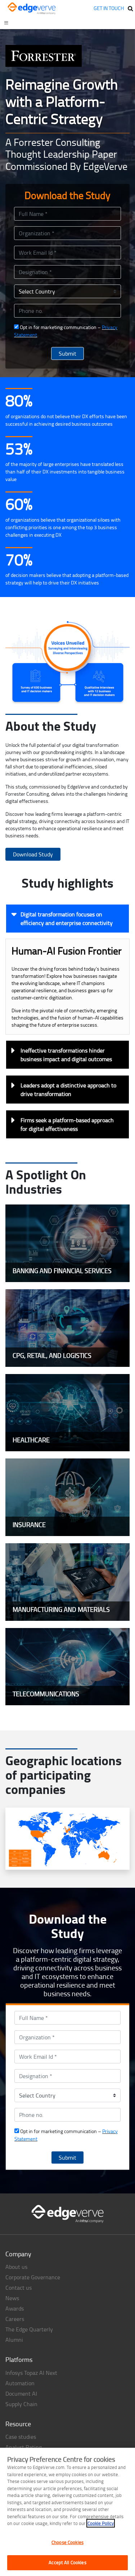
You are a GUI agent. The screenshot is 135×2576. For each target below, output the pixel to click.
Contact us (19, 2288)
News (12, 2298)
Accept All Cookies (67, 2562)
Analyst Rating (24, 2447)
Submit (67, 353)
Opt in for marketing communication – (66, 331)
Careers (15, 2319)
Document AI (21, 2394)
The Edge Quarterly (29, 2329)
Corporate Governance (33, 2277)
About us (16, 2267)
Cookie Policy (101, 2523)
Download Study (33, 854)
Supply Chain (21, 2404)
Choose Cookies (67, 2542)
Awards (15, 2308)
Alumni (14, 2340)
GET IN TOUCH (109, 8)
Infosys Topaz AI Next (31, 2373)
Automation (20, 2383)
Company (18, 2254)
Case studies (21, 2437)
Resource (18, 2424)
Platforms (19, 2359)
